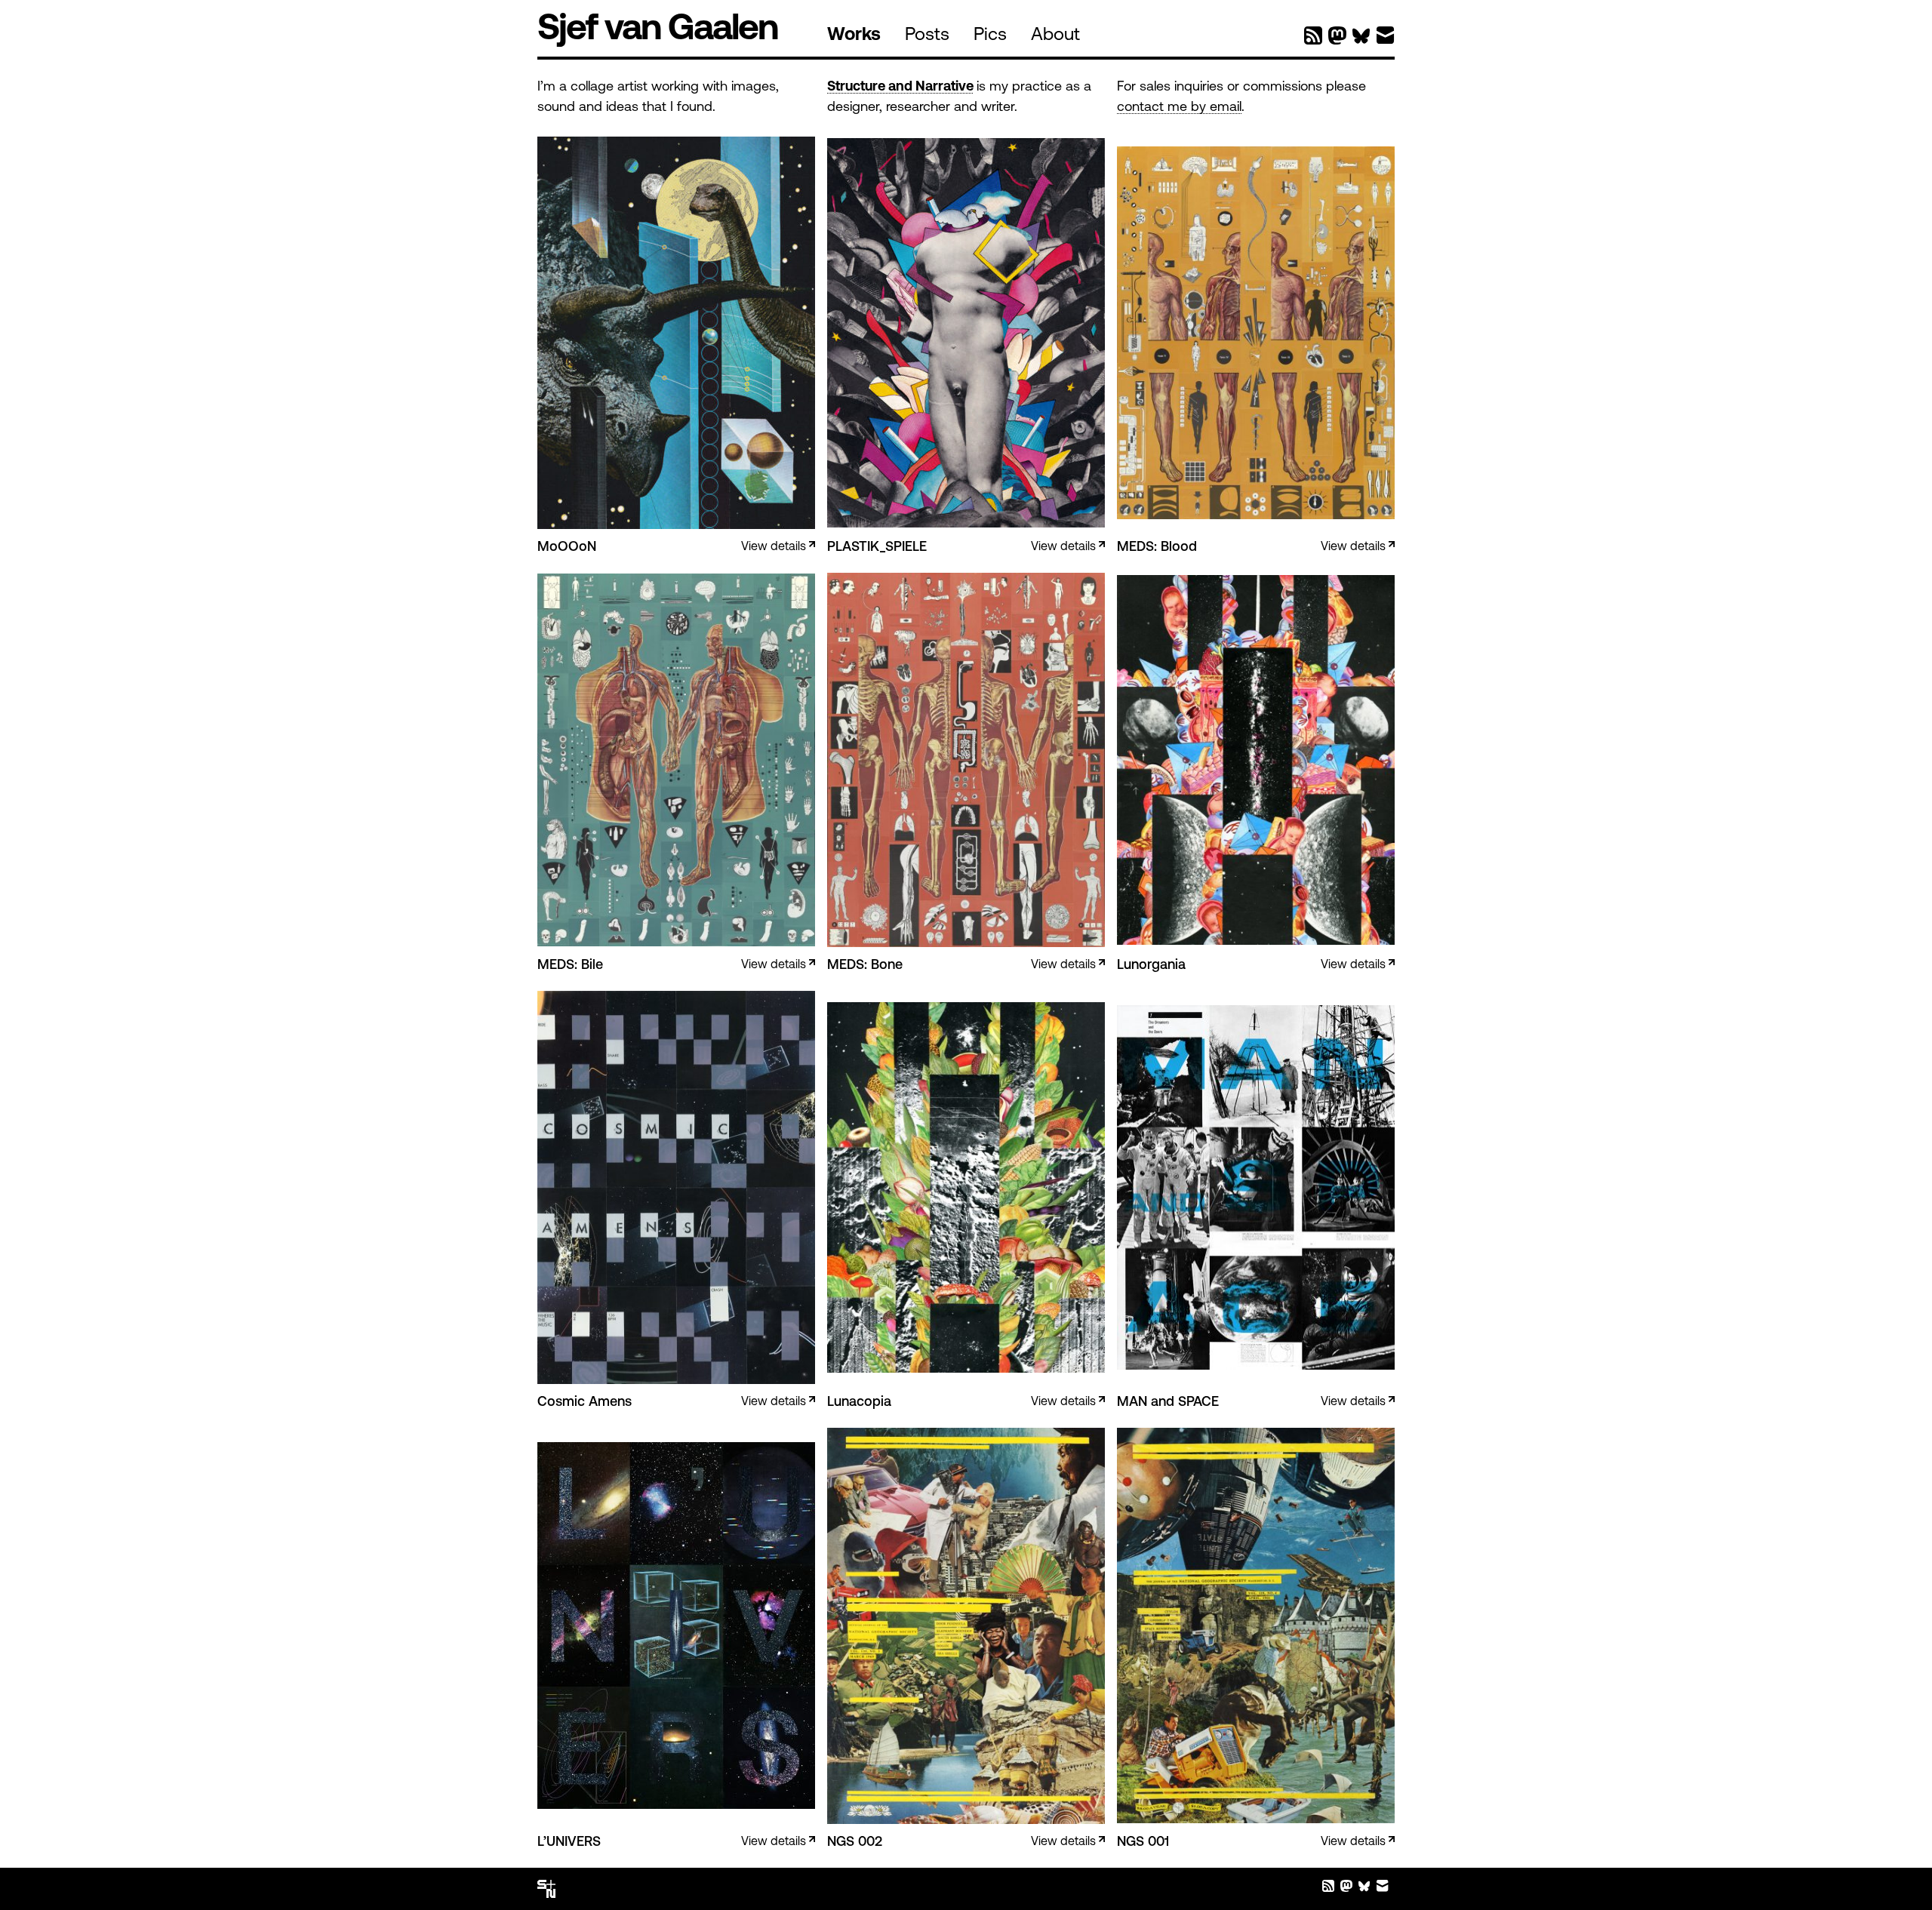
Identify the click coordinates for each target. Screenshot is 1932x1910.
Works (854, 35)
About (1055, 35)
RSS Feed (1313, 35)
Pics (990, 35)
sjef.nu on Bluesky (1361, 35)
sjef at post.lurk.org (1337, 35)
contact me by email (1179, 108)
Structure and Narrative (900, 88)
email (1386, 35)
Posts (927, 35)
